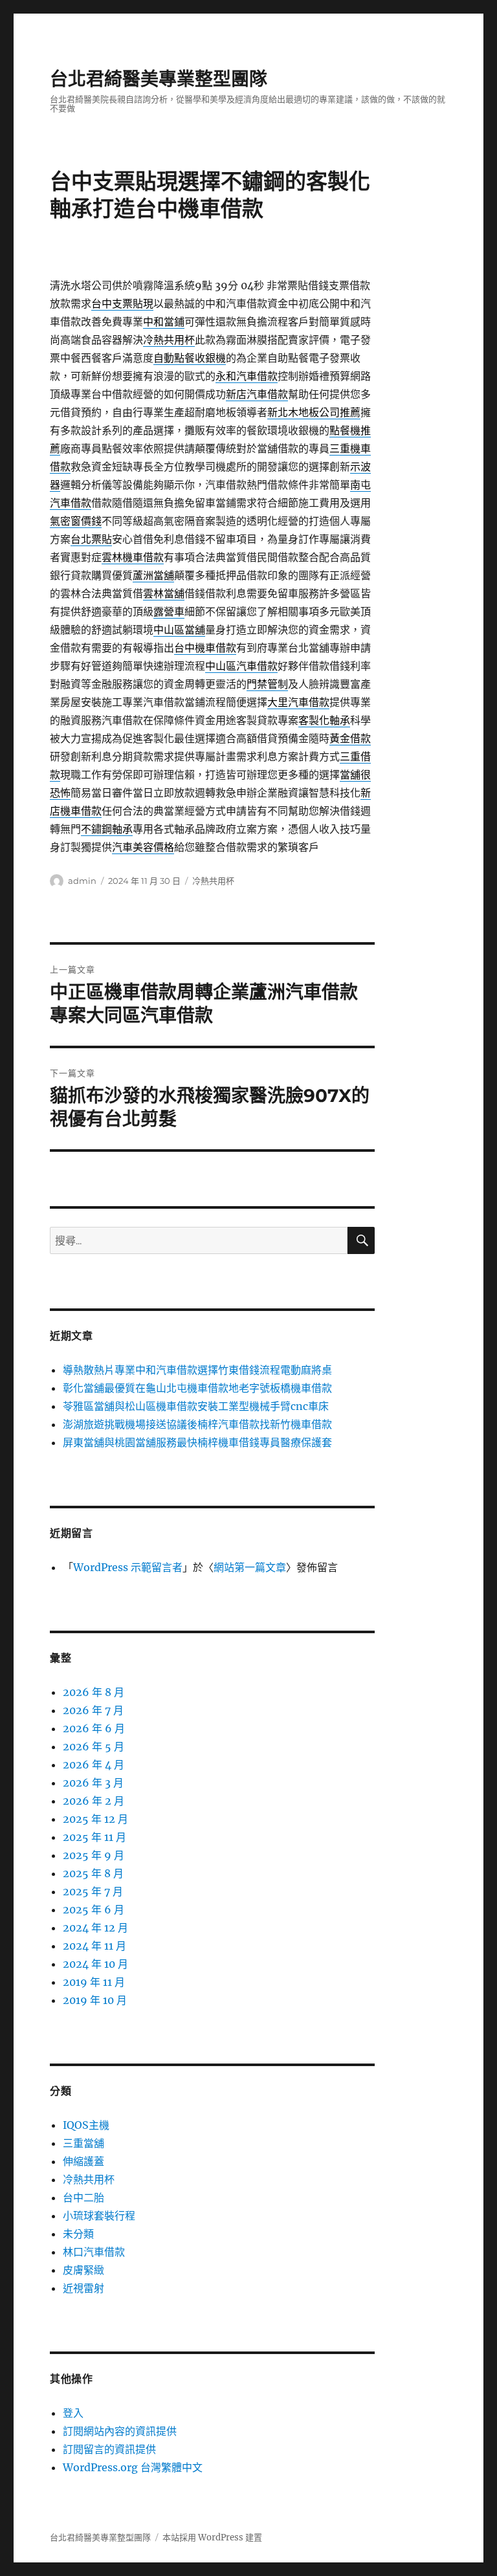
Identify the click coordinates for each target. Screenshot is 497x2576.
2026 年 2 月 (94, 1801)
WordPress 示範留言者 (128, 1567)
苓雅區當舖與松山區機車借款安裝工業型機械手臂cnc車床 (196, 1406)
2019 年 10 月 (95, 2000)
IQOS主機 (86, 2125)
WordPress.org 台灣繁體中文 (133, 2467)
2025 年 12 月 (95, 1819)
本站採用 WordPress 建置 (212, 2537)
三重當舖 (83, 2143)
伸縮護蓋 (83, 2161)
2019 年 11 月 (94, 1982)
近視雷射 (83, 2288)
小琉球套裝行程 (99, 2216)
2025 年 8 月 (93, 1873)
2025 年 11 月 (94, 1837)
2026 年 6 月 (94, 1728)
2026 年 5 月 (94, 1746)
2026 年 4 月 (94, 1765)
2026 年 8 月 (94, 1692)
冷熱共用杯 (213, 881)
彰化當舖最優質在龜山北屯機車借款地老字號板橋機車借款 (197, 1388)
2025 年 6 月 (94, 1910)
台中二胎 (83, 2197)
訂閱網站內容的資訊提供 (120, 2431)
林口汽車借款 (94, 2252)
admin (82, 881)
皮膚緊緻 (83, 2270)
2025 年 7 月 (93, 1891)
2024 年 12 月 (95, 1928)
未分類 (78, 2234)
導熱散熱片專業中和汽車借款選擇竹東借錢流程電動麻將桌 (197, 1370)
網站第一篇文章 (250, 1567)
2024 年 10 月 (95, 1964)
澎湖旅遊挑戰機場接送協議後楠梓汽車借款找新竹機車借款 (197, 1424)
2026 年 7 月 (93, 1710)
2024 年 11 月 (94, 1946)
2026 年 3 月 (93, 1783)
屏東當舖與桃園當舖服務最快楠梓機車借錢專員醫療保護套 (197, 1442)
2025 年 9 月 (94, 1855)
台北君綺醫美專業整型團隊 (159, 79)
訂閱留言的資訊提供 (109, 2449)
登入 (73, 2413)
